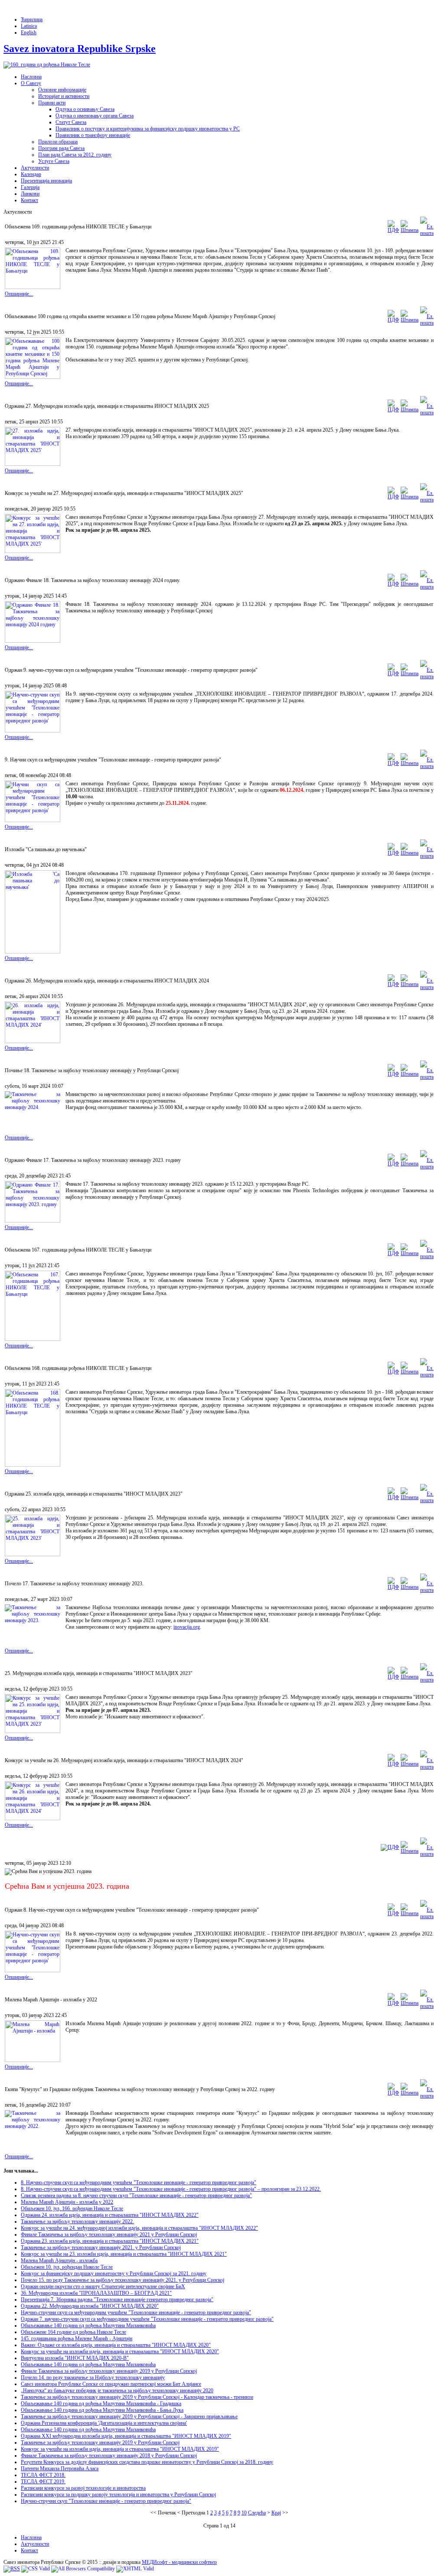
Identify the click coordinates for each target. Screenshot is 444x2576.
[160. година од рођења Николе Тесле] (47, 65)
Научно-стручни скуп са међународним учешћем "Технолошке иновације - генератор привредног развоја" (136, 2313)
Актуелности (35, 168)
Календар (31, 174)
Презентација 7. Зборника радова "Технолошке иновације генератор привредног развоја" (117, 2300)
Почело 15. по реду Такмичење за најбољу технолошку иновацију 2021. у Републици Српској (122, 2280)
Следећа (257, 2513)
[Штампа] (410, 230)
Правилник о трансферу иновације (93, 135)
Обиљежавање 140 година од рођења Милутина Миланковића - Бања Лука (102, 2410)
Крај (276, 2513)
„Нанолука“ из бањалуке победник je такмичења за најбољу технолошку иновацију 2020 (117, 2391)
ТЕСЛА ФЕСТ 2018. (43, 2475)
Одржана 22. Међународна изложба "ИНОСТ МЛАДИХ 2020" (90, 2306)
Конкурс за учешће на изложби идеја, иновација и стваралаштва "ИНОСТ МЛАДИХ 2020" (120, 2352)
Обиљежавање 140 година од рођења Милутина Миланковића (88, 2326)
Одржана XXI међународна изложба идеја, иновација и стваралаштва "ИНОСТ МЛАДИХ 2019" (126, 2436)
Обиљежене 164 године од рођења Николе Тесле (73, 2332)
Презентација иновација (46, 181)
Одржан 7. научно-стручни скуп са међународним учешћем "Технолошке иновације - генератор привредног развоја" (147, 2319)
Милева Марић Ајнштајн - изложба (59, 2261)
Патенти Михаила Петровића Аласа (60, 2469)
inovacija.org (187, 1627)
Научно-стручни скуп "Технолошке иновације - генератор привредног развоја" (106, 2501)
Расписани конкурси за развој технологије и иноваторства (83, 2488)
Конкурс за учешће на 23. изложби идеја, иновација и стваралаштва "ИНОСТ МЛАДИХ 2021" (124, 2254)
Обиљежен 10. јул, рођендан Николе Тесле (67, 2267)
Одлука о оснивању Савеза (85, 109)
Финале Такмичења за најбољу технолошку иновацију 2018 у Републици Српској (109, 2456)
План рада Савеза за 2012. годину (75, 155)
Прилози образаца (58, 142)
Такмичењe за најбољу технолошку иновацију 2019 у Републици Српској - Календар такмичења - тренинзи (137, 2397)
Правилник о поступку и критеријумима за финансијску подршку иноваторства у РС (148, 129)
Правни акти (52, 103)
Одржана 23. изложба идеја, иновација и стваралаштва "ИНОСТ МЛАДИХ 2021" (110, 2241)
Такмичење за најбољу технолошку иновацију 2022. (77, 2221)
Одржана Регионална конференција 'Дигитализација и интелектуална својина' (104, 2423)
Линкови (30, 194)
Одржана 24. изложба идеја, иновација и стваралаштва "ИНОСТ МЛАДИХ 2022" (110, 2215)
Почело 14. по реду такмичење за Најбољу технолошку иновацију (93, 2378)
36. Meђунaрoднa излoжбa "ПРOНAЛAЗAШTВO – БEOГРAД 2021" (96, 2293)
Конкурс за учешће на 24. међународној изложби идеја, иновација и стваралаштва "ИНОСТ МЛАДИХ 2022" (139, 2228)
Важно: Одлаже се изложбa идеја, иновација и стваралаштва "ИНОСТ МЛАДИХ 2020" (116, 2345)
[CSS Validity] (36, 2569)
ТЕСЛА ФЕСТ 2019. (43, 2482)
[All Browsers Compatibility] (83, 2569)
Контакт (29, 200)
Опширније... (19, 294)
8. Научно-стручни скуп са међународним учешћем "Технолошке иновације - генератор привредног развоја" (139, 2182)
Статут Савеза (71, 122)
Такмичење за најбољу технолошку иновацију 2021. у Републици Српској (101, 2247)
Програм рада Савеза (61, 148)
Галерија (30, 187)
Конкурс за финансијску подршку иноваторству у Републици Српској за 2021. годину (114, 2274)
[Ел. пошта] (427, 233)
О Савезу (31, 83)
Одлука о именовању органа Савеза (95, 116)
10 (244, 2513)
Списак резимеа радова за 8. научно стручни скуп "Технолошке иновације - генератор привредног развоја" (136, 2195)
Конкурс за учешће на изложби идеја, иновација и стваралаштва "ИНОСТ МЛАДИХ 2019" (120, 2449)
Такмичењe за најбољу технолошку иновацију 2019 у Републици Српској (100, 2443)
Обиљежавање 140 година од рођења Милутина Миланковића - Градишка (101, 2404)
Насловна (31, 77)
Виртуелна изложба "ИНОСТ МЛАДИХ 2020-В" (75, 2358)
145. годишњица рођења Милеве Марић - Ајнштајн (77, 2339)
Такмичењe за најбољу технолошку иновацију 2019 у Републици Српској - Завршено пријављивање (129, 2417)
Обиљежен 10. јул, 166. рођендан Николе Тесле (72, 2208)
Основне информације (62, 90)
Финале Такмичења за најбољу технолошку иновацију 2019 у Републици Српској (109, 2371)
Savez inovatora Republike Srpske (80, 49)
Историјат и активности (64, 96)
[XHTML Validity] (135, 2569)
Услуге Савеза (54, 161)
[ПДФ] (393, 230)
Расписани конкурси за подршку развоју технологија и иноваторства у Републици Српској (118, 2495)
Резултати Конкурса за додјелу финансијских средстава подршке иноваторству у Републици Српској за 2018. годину (147, 2462)
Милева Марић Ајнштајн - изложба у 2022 (67, 2202)
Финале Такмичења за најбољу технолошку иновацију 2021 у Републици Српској (109, 2234)
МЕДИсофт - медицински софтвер (179, 2562)
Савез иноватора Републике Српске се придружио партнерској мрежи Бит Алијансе (111, 2384)
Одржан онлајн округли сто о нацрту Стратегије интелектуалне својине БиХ (103, 2287)
